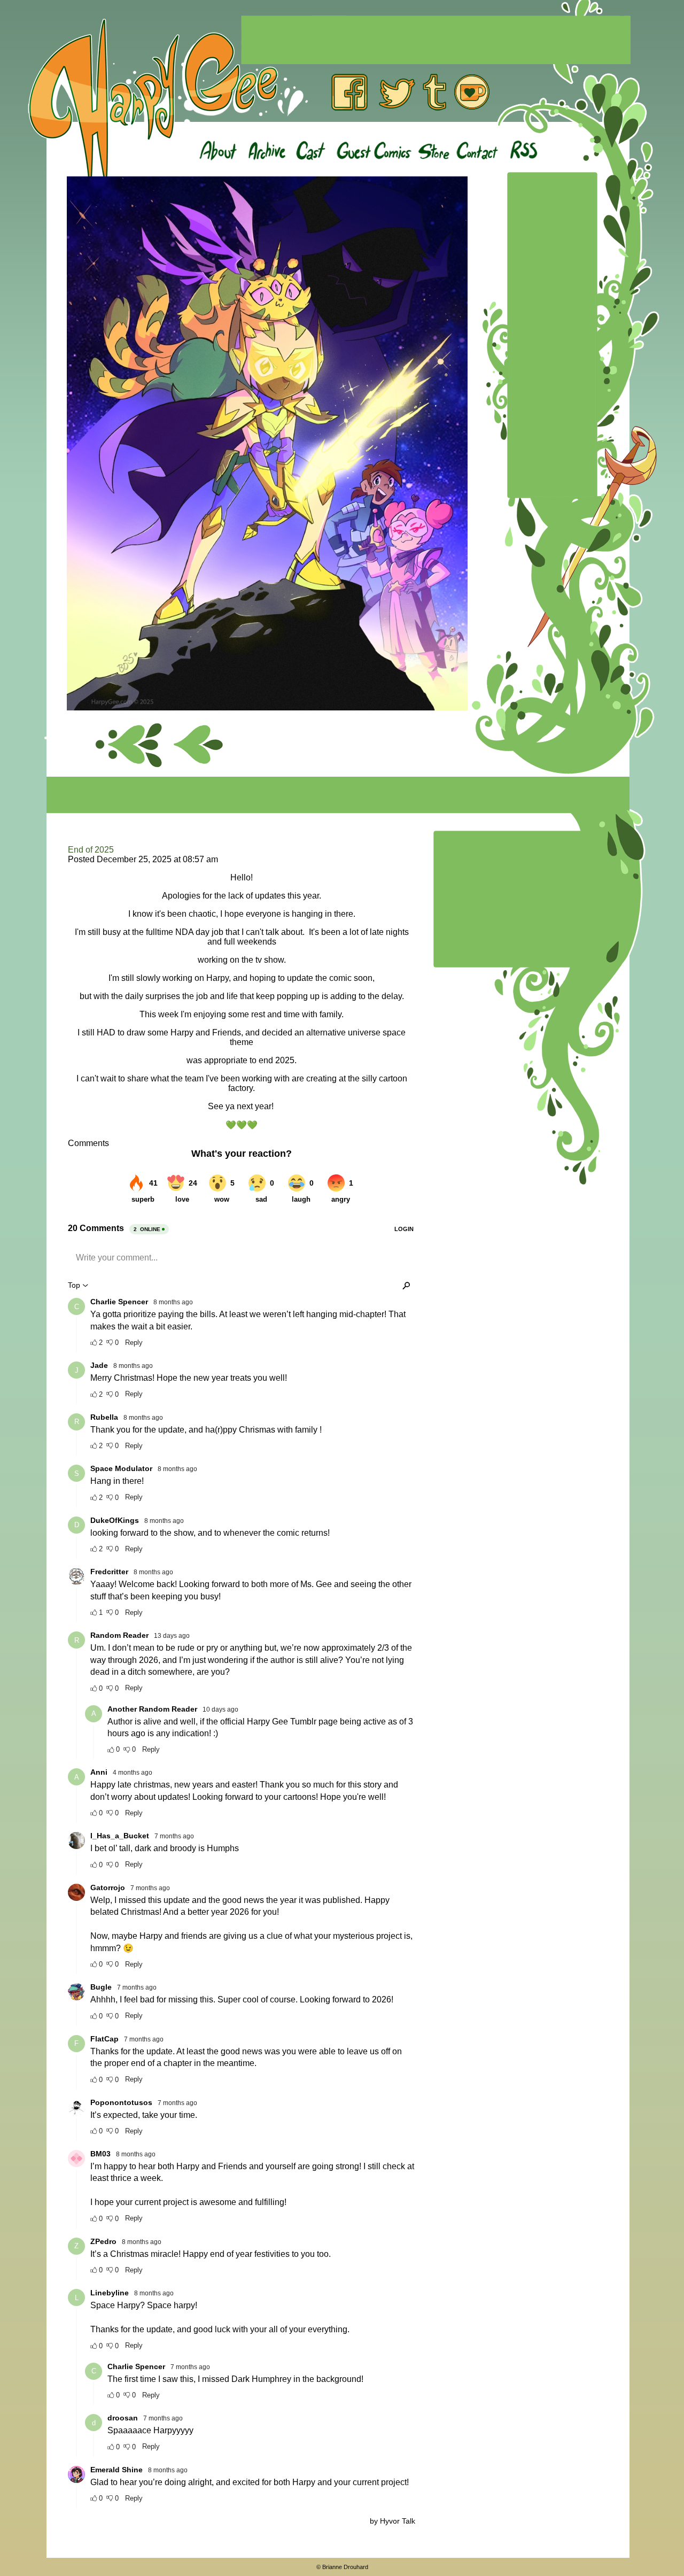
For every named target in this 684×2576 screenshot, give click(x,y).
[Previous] (199, 745)
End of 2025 (91, 850)
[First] (129, 745)
